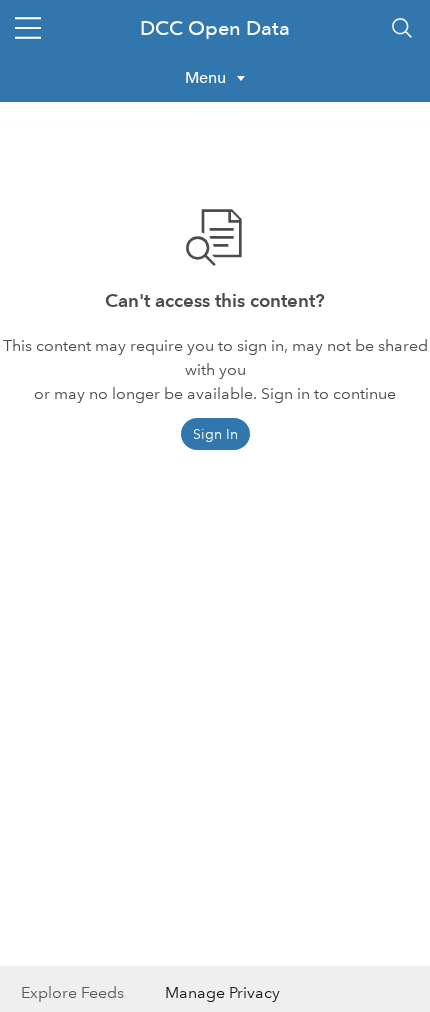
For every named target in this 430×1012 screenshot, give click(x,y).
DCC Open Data (215, 28)
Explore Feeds (72, 992)
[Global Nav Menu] (28, 28)
